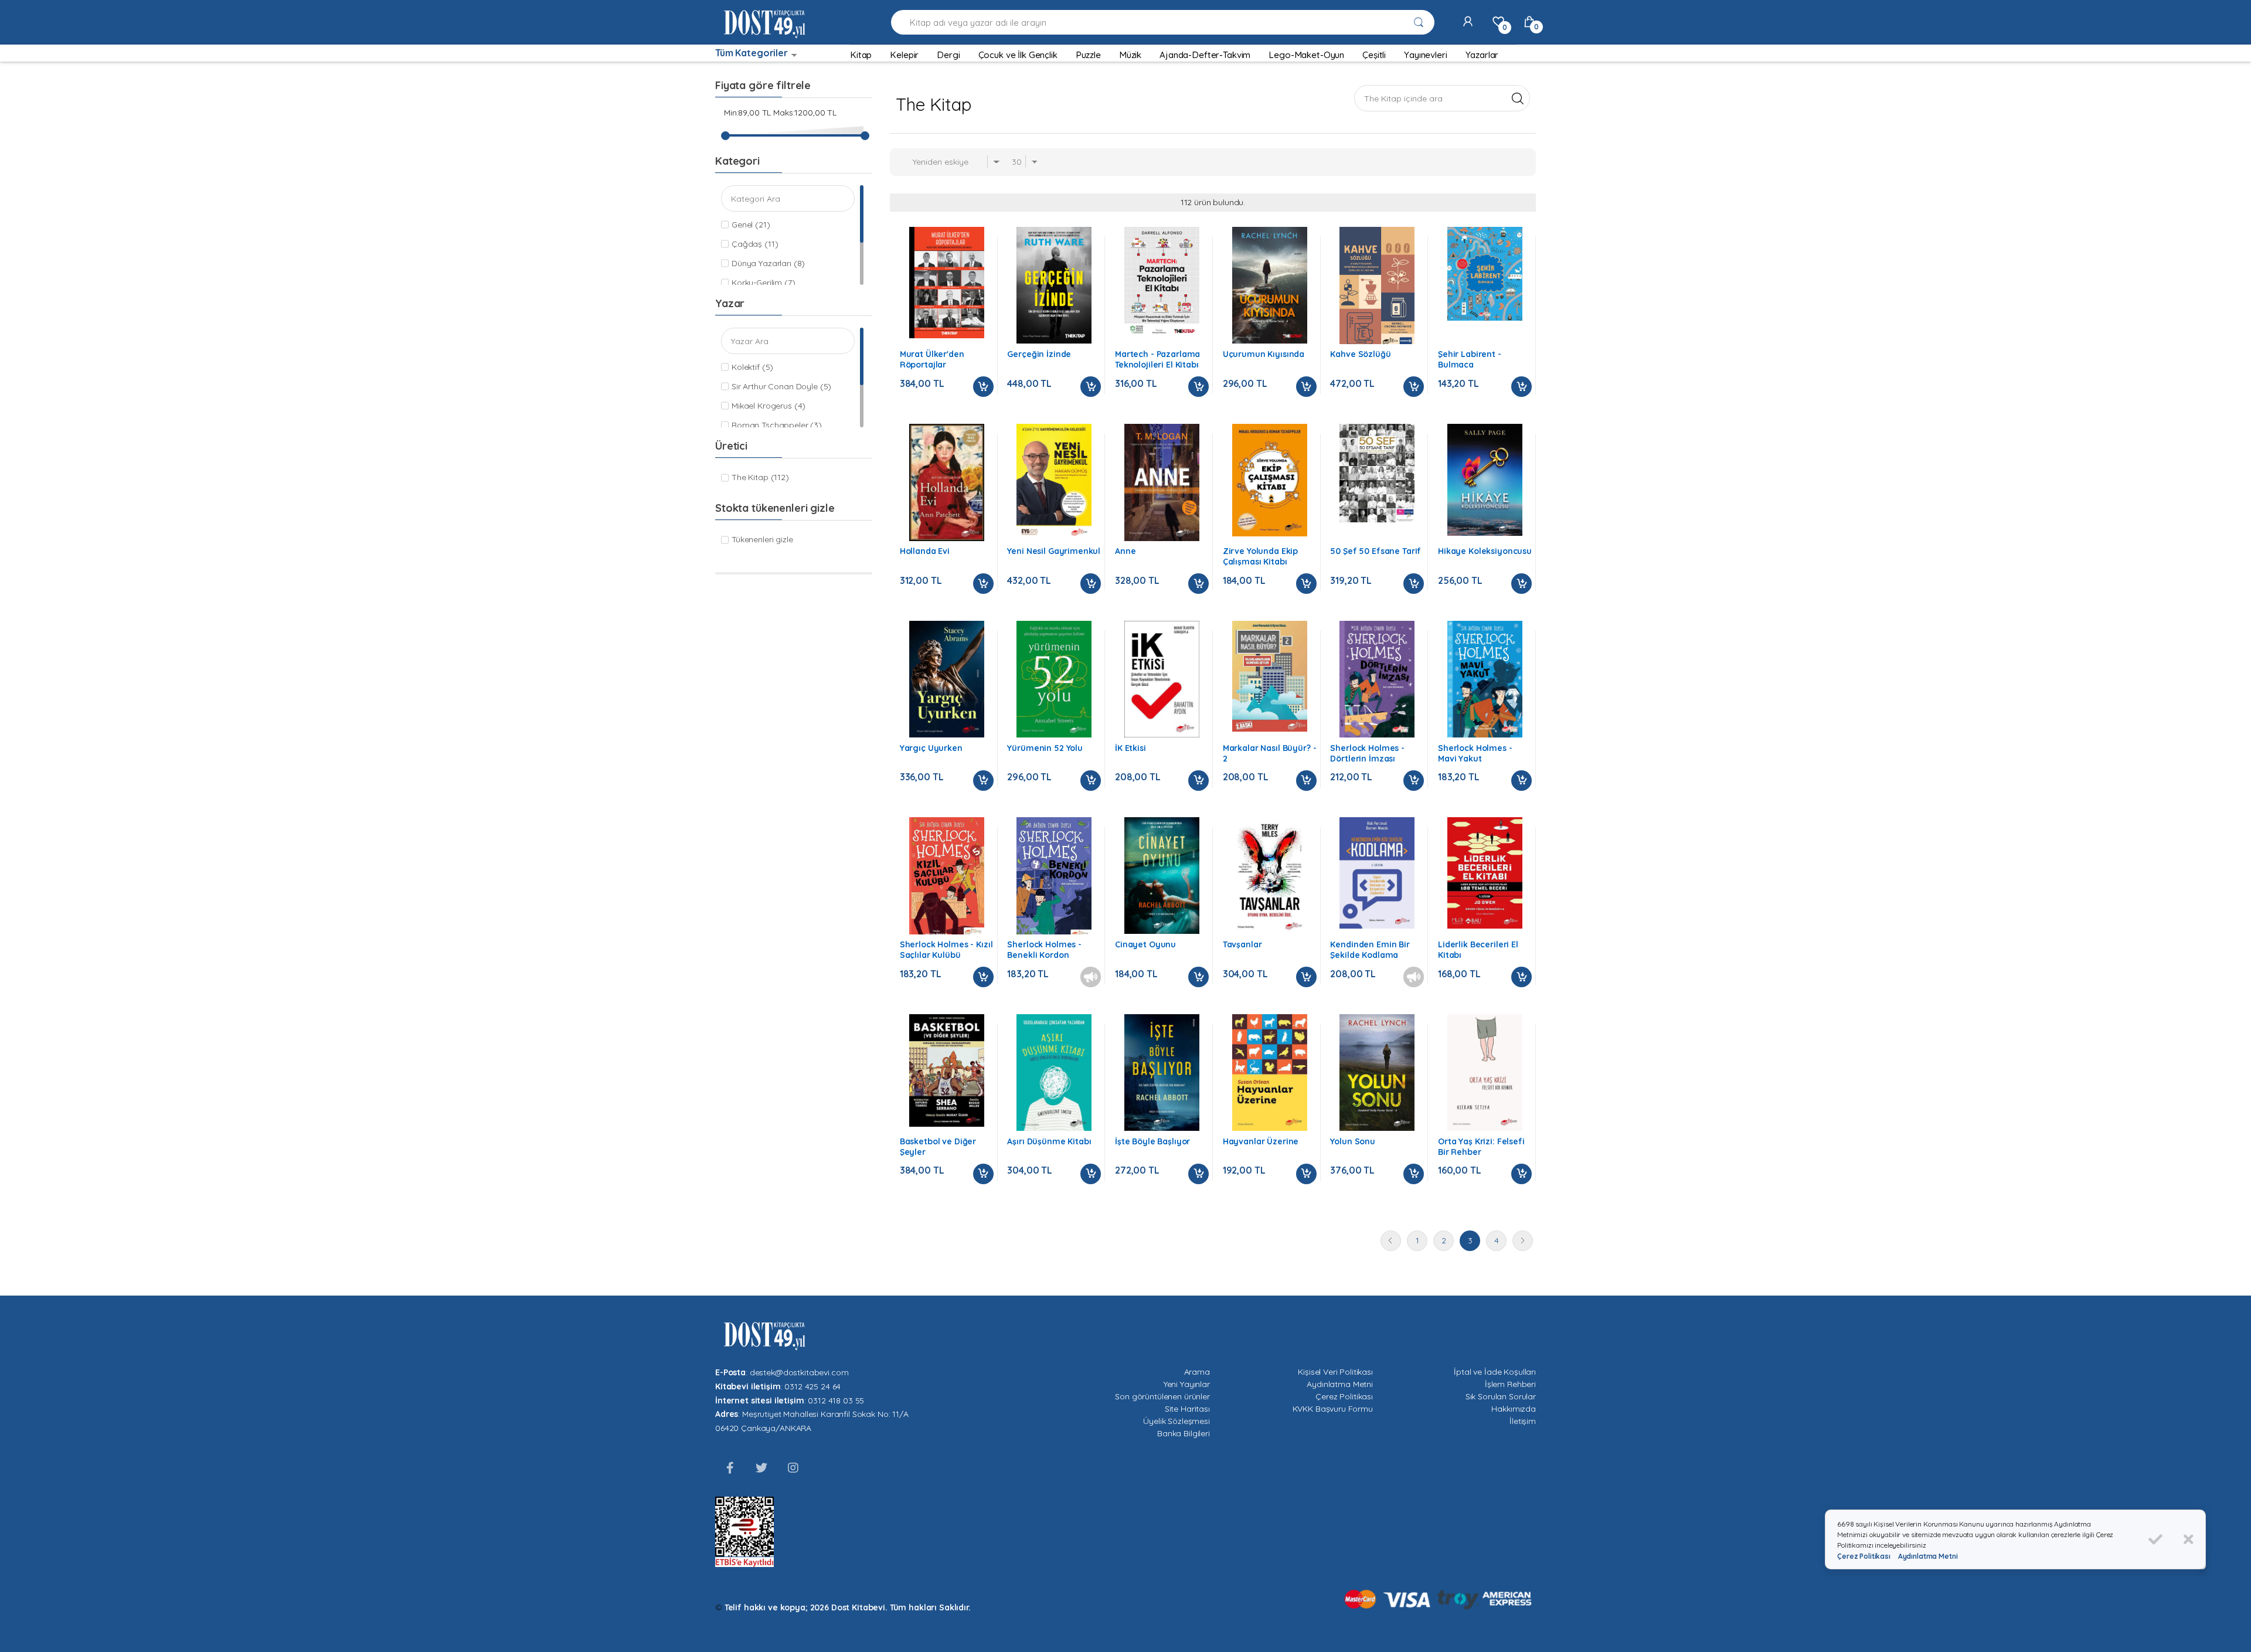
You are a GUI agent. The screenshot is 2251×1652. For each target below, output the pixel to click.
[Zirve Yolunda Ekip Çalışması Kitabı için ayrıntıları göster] (1270, 480)
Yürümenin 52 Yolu (1045, 748)
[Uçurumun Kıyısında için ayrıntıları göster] (1270, 285)
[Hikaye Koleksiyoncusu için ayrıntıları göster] (1485, 480)
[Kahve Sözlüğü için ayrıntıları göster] (1377, 293)
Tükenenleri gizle (762, 539)
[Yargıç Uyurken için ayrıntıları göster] (947, 679)
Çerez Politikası (1344, 1396)
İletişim (1523, 1421)
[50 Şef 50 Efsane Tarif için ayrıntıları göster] (1377, 473)
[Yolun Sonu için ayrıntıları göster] (1377, 1073)
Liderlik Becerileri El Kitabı (1478, 950)
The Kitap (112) (760, 477)
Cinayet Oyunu (1145, 944)
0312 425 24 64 (812, 1386)
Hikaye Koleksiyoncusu (1485, 551)
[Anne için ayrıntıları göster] (1162, 482)
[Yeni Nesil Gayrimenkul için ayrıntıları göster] (1054, 481)
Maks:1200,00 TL (805, 113)
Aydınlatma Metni (1340, 1384)
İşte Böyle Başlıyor (1152, 1141)
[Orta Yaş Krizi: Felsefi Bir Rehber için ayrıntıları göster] (1485, 1073)
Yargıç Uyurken (931, 748)
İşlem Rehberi (1510, 1384)
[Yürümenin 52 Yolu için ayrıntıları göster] (1054, 679)
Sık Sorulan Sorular (1501, 1396)
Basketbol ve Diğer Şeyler (938, 1147)
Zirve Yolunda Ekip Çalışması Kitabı (1260, 556)
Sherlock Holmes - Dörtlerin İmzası (1367, 753)
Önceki (1391, 1241)
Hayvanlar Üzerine (1261, 1141)
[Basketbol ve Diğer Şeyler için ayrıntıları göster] (947, 1070)
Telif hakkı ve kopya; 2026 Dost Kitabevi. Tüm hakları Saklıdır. (848, 1607)
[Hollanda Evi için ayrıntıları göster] (947, 482)
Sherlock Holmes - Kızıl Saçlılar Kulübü (946, 950)
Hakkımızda (1514, 1409)
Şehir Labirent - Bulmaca (1470, 359)
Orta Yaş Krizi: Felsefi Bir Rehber (1481, 1147)
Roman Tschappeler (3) (777, 425)
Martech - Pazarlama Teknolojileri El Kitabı (1157, 359)
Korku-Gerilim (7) (764, 283)
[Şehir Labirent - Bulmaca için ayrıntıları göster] (1485, 274)
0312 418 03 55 (836, 1401)
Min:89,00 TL (747, 113)
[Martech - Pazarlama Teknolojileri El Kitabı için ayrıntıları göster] (1162, 283)
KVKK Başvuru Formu (1333, 1409)
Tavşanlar (1242, 944)
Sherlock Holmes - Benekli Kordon (1044, 950)
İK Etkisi (1130, 748)
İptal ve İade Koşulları (1495, 1372)
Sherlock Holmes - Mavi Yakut (1475, 753)
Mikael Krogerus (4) (769, 406)
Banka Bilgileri (1184, 1433)
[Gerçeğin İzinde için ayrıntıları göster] (1054, 285)
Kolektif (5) (752, 367)
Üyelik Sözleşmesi (1176, 1421)
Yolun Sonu (1353, 1141)
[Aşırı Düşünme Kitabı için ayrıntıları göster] (1054, 1073)
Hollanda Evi (925, 551)
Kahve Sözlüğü (1360, 354)
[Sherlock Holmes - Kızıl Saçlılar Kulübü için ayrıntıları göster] (947, 879)
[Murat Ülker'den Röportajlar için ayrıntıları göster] (947, 283)
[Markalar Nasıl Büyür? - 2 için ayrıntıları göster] (1270, 677)
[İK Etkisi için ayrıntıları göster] (1162, 679)
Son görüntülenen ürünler (1162, 1396)
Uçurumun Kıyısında (1264, 354)
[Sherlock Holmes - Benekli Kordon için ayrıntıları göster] (1054, 880)
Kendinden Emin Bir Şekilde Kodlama (1370, 950)
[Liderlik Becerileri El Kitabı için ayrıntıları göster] (1485, 873)
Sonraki (1523, 1241)
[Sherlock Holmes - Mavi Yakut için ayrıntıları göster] (1485, 679)
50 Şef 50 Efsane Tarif (1376, 551)
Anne (1125, 551)
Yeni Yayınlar (1187, 1384)
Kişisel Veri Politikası (1335, 1372)
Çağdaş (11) (755, 244)
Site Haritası (1187, 1409)
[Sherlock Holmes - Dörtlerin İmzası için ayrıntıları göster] (1377, 679)
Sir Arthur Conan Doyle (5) (781, 386)
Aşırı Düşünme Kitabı (1049, 1141)
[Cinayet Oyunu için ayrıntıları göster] (1162, 876)
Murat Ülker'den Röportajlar (932, 359)
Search (1517, 98)
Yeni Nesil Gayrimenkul (1054, 551)
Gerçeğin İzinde (1039, 354)
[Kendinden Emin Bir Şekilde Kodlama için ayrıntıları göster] (1377, 873)
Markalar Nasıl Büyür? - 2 (1270, 753)
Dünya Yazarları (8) (768, 263)
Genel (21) (751, 225)
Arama (1197, 1372)
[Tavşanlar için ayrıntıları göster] (1270, 876)
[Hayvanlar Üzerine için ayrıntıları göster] (1270, 1073)
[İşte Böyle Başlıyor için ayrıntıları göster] (1162, 1073)
